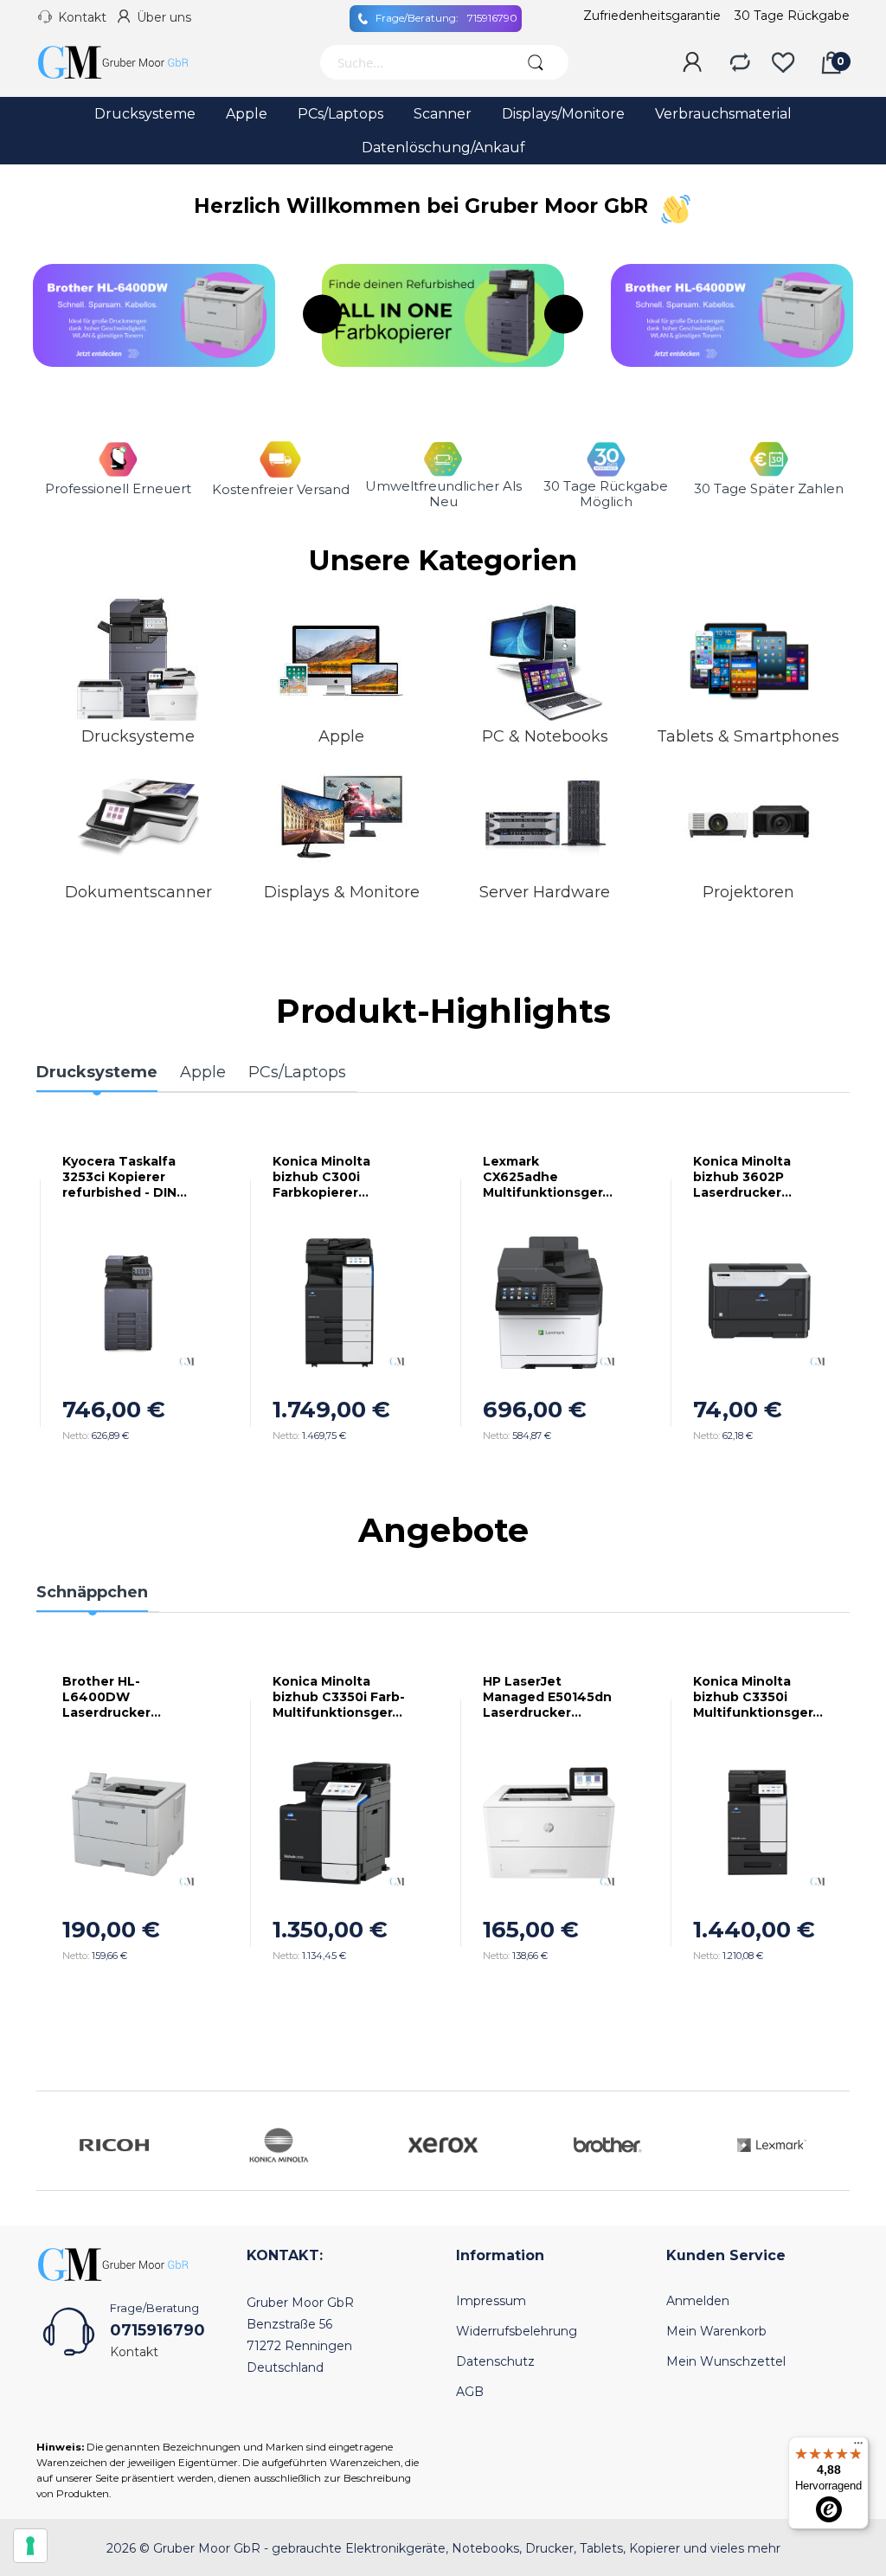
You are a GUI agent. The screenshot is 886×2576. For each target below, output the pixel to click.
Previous (322, 315)
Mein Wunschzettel (726, 2361)
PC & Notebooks (545, 736)
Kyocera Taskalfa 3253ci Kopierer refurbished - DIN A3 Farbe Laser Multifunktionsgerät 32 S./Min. (126, 1177)
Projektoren (748, 892)
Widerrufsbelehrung (517, 2331)
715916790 (446, 18)
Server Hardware (545, 892)
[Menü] (858, 2447)
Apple (341, 736)
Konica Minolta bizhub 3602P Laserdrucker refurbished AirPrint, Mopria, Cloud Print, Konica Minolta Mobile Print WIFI (759, 1177)
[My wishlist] (783, 63)
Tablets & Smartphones (748, 736)
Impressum (491, 2301)
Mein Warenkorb (716, 2331)
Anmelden (698, 2301)
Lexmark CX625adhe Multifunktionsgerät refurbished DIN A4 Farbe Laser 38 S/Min (546, 1177)
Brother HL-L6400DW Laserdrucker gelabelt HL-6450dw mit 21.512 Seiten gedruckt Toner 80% (122, 1697)
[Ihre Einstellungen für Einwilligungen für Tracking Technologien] (30, 2546)
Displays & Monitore (342, 892)
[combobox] (411, 62)
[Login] (692, 63)
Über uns (164, 17)
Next (564, 315)
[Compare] (740, 63)
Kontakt (82, 17)
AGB (470, 2392)
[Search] (536, 62)
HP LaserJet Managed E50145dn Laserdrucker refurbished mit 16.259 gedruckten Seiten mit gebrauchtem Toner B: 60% (547, 1697)
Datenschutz (495, 2361)
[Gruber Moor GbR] (127, 62)
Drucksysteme (138, 736)
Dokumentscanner (138, 892)
